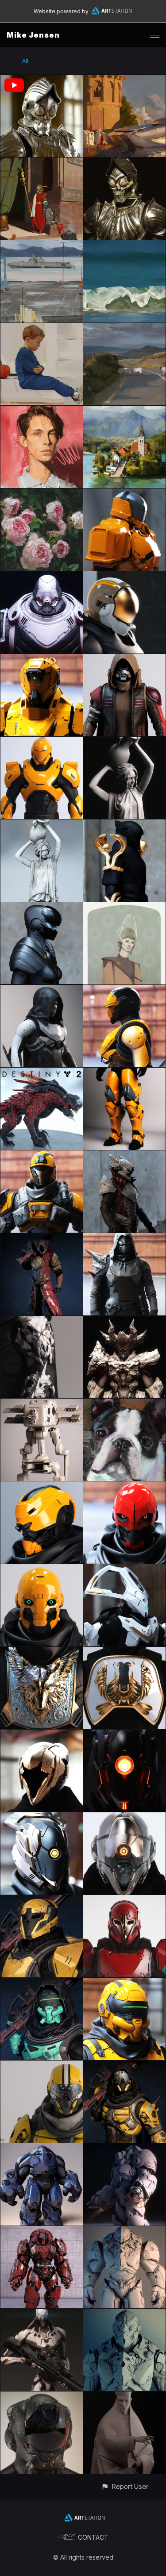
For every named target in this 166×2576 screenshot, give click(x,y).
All (25, 61)
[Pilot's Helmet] (42, 2397)
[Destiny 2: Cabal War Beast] (42, 1073)
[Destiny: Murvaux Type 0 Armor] (42, 659)
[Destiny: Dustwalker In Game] (42, 1983)
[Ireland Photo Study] (124, 328)
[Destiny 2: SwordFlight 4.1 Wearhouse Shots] (124, 990)
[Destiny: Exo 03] (42, 1569)
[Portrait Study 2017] (42, 411)
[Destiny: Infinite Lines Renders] (124, 1900)
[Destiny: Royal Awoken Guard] (42, 907)
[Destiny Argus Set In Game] (124, 2066)
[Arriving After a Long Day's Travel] (124, 80)
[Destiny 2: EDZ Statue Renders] (124, 742)
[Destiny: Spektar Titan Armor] (42, 742)
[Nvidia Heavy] (124, 2231)
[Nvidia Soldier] (124, 2314)
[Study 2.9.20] (42, 245)
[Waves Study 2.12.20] (124, 245)
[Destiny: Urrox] (124, 1321)
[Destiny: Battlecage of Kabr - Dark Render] (124, 1735)
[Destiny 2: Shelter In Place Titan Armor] (124, 494)
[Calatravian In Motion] (42, 80)
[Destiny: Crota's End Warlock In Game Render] (42, 1238)
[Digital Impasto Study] (42, 494)
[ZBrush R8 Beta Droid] (42, 1404)
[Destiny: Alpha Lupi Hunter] (42, 1652)
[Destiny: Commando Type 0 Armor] (42, 1155)
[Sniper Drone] (42, 2314)
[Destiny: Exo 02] (42, 1486)
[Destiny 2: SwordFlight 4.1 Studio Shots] (42, 990)
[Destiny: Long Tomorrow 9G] (124, 659)
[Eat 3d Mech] (42, 2231)
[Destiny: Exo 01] (124, 1486)
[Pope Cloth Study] (124, 2397)
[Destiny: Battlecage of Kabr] (42, 1817)
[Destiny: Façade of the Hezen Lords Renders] (42, 1735)
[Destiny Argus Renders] (42, 2066)
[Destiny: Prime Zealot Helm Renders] (124, 1817)
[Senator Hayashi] (124, 907)
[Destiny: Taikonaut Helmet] (124, 576)
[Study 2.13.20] (42, 328)
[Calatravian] (124, 163)
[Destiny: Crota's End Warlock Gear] (124, 1155)
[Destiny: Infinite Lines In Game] (42, 1900)
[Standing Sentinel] (42, 163)
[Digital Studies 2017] (124, 411)
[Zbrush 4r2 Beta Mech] (42, 2148)
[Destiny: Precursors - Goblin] (124, 1569)
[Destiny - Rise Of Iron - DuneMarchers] (124, 1073)
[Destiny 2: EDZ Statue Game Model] (42, 825)
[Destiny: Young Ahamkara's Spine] (42, 1321)
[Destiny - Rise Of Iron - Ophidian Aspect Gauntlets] (124, 825)
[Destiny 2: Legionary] (42, 576)
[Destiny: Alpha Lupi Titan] (124, 1652)
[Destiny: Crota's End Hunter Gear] (124, 1238)
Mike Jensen (33, 35)
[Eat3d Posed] (124, 2148)
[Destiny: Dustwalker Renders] (124, 1983)
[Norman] (124, 1404)
